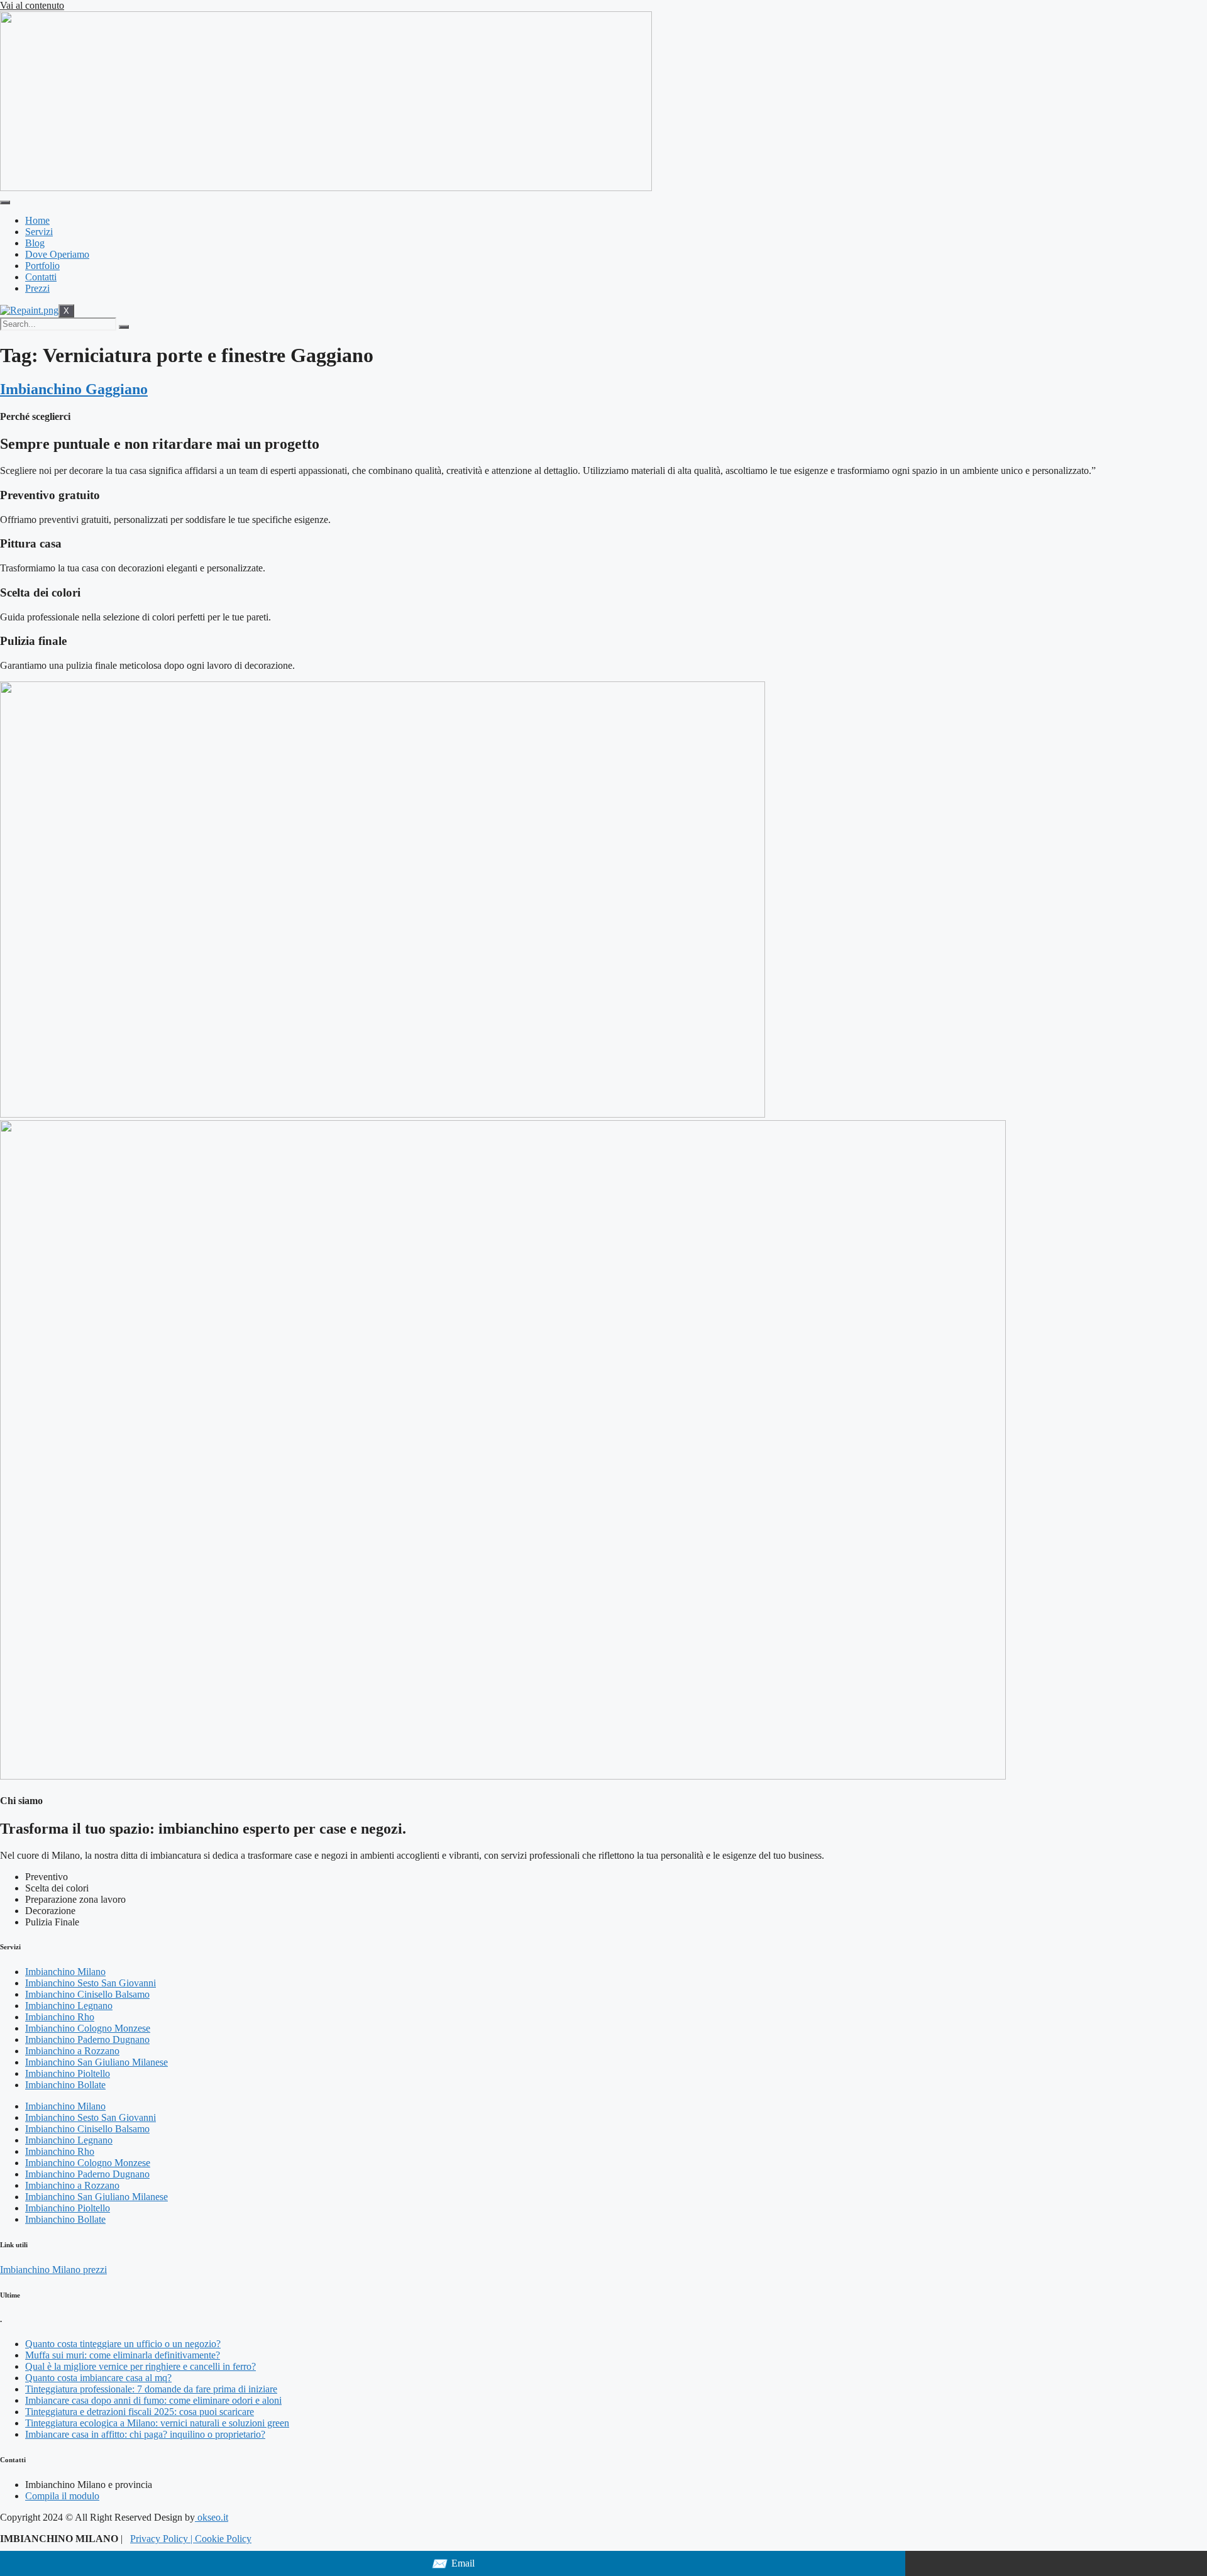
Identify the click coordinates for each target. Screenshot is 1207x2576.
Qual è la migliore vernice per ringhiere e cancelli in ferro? (141, 2366)
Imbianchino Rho (60, 2017)
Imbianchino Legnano (69, 2006)
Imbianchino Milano (65, 1972)
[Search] (124, 327)
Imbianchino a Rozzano (72, 2051)
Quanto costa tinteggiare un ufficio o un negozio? (123, 2344)
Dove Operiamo (57, 254)
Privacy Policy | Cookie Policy (191, 2539)
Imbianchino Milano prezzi (53, 2270)
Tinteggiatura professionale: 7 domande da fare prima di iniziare (151, 2389)
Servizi (39, 232)
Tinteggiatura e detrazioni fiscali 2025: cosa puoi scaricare (140, 2412)
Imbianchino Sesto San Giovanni (91, 1983)
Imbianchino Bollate (65, 2085)
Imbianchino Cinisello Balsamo (87, 1994)
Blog (35, 243)
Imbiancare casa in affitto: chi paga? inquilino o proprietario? (145, 2434)
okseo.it (212, 2517)
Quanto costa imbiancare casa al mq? (98, 2378)
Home (37, 220)
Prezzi (37, 288)
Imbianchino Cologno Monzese (88, 2028)
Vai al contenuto (32, 5)
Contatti (41, 277)
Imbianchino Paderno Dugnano (87, 2039)
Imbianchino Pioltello (68, 2073)
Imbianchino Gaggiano (74, 389)
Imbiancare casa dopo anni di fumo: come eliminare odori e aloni (153, 2400)
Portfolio (42, 266)
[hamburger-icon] (5, 202)
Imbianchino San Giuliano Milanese (96, 2062)
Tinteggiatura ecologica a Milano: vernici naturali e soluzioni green (157, 2423)
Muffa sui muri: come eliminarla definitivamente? (123, 2355)
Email (453, 2564)
